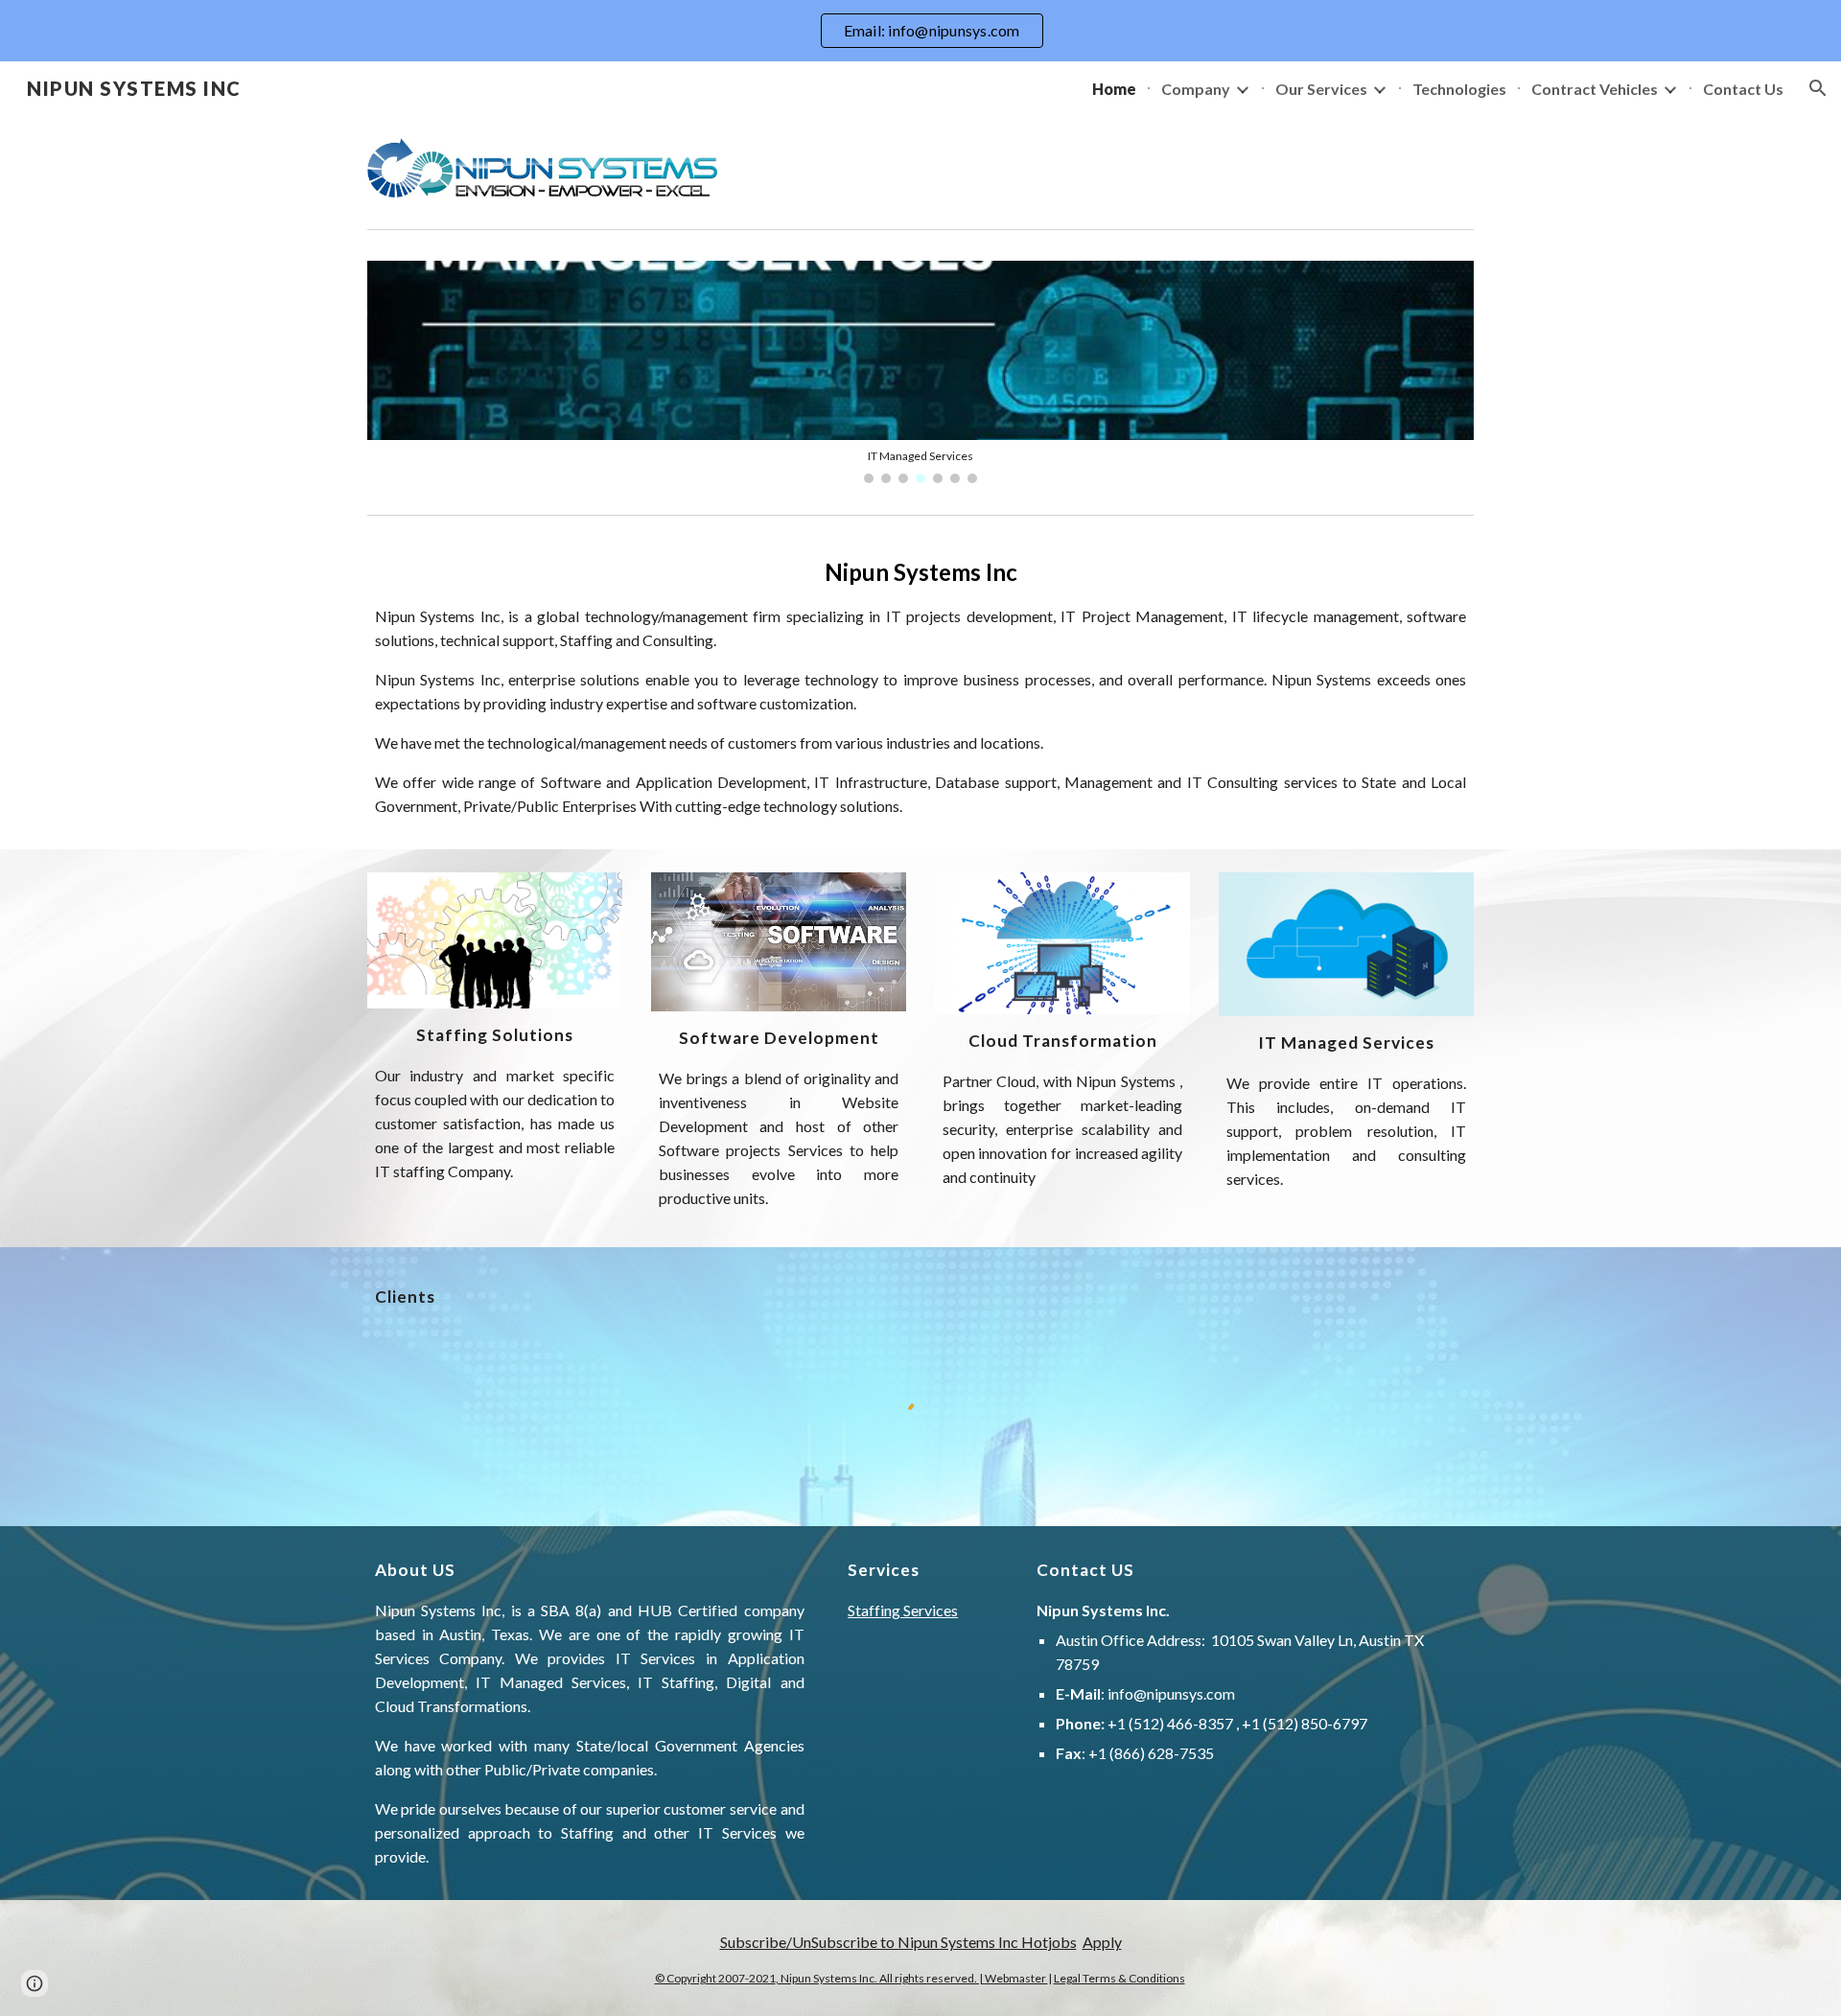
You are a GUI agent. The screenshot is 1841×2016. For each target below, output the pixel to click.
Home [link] (1114, 89)
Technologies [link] (1459, 89)
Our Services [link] (1321, 89)
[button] (1818, 88)
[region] (920, 31)
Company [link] (1196, 89)
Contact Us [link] (1743, 89)
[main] (920, 686)
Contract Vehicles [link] (1595, 89)
